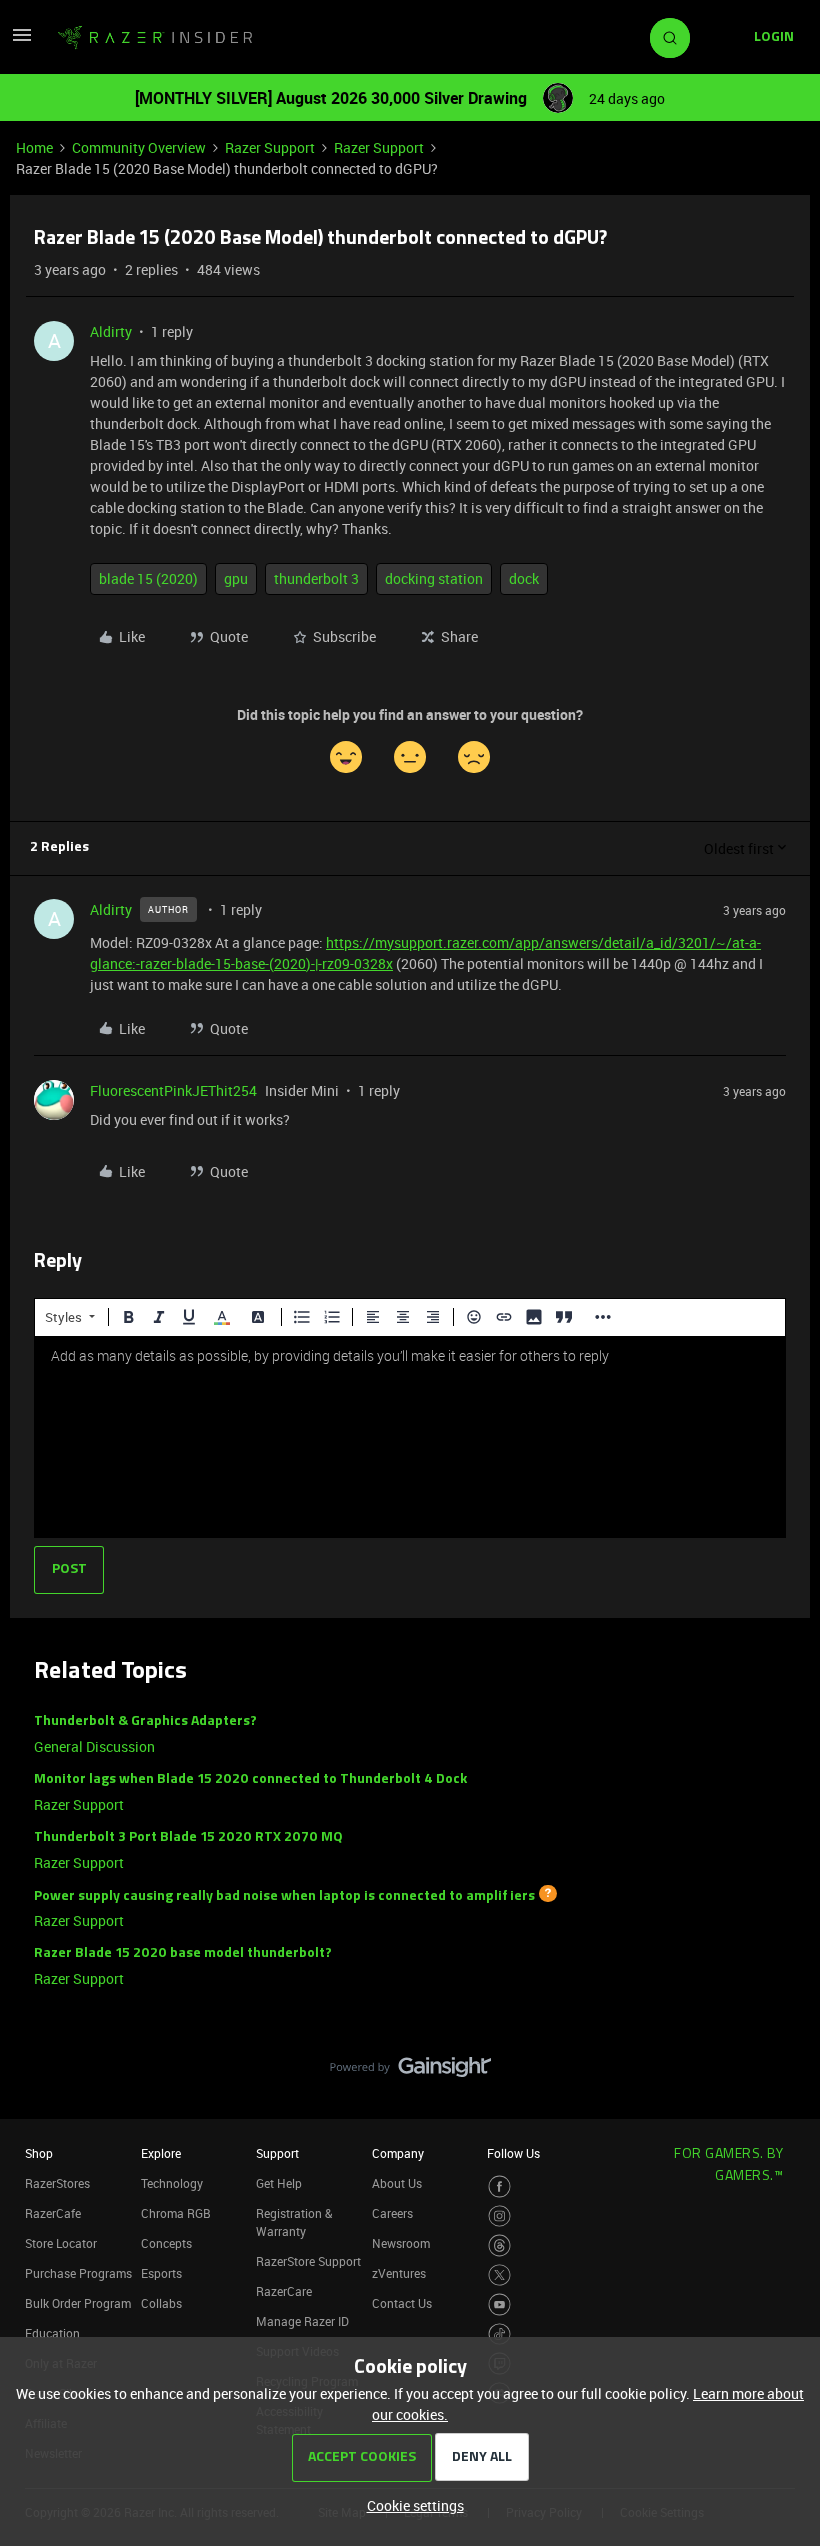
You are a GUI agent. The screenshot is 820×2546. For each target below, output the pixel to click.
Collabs (161, 2303)
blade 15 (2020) (148, 578)
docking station (434, 578)
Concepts (166, 2243)
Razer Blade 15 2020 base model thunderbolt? (183, 1953)
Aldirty (111, 331)
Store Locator (61, 2243)
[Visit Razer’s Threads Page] (499, 2245)
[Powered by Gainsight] (410, 2072)
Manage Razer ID (302, 2321)
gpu (236, 578)
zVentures (399, 2273)
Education (52, 2333)
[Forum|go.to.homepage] (155, 38)
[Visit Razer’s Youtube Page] (499, 2304)
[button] (22, 41)
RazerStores (57, 2183)
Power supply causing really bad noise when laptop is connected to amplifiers (284, 1895)
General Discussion (94, 1746)
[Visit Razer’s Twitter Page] (499, 2275)
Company (398, 2153)
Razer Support (270, 147)
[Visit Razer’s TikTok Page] (499, 2334)
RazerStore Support (308, 2261)
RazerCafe (53, 2213)
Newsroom (401, 2243)
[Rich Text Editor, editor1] (410, 1437)
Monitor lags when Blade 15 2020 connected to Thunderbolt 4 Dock (250, 1779)
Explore (161, 2153)
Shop (39, 2153)
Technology (172, 2183)
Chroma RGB (176, 2213)
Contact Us (402, 2303)
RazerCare (284, 2291)
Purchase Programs (78, 2273)
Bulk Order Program (78, 2303)
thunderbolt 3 (316, 578)
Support (277, 2153)
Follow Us (513, 2153)
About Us (397, 2183)
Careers (392, 2213)
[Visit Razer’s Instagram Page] (499, 2216)
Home (34, 147)
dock (524, 578)
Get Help (279, 2183)
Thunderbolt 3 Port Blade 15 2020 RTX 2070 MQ (188, 1837)
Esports (161, 2273)
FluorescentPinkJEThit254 (173, 1090)
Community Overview (139, 147)
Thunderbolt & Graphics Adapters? (145, 1721)
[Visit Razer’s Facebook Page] (499, 2186)
